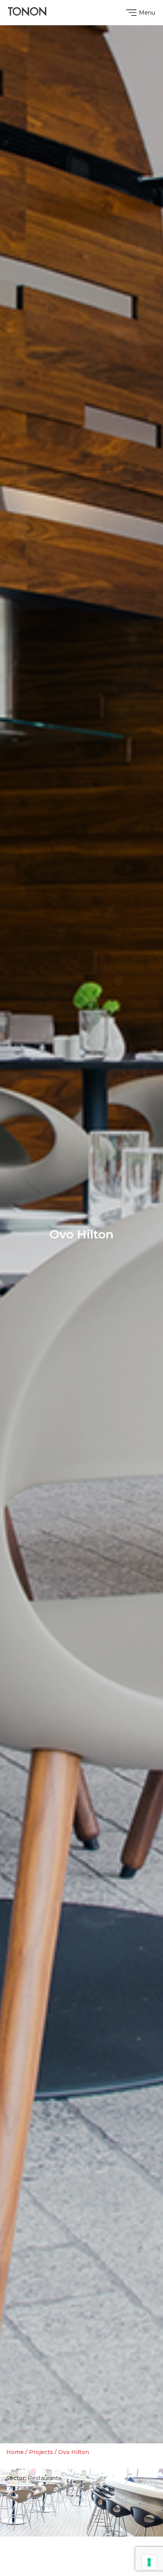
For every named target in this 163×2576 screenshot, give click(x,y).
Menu (147, 13)
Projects (41, 2452)
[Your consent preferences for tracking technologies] (149, 2562)
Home (15, 2452)
